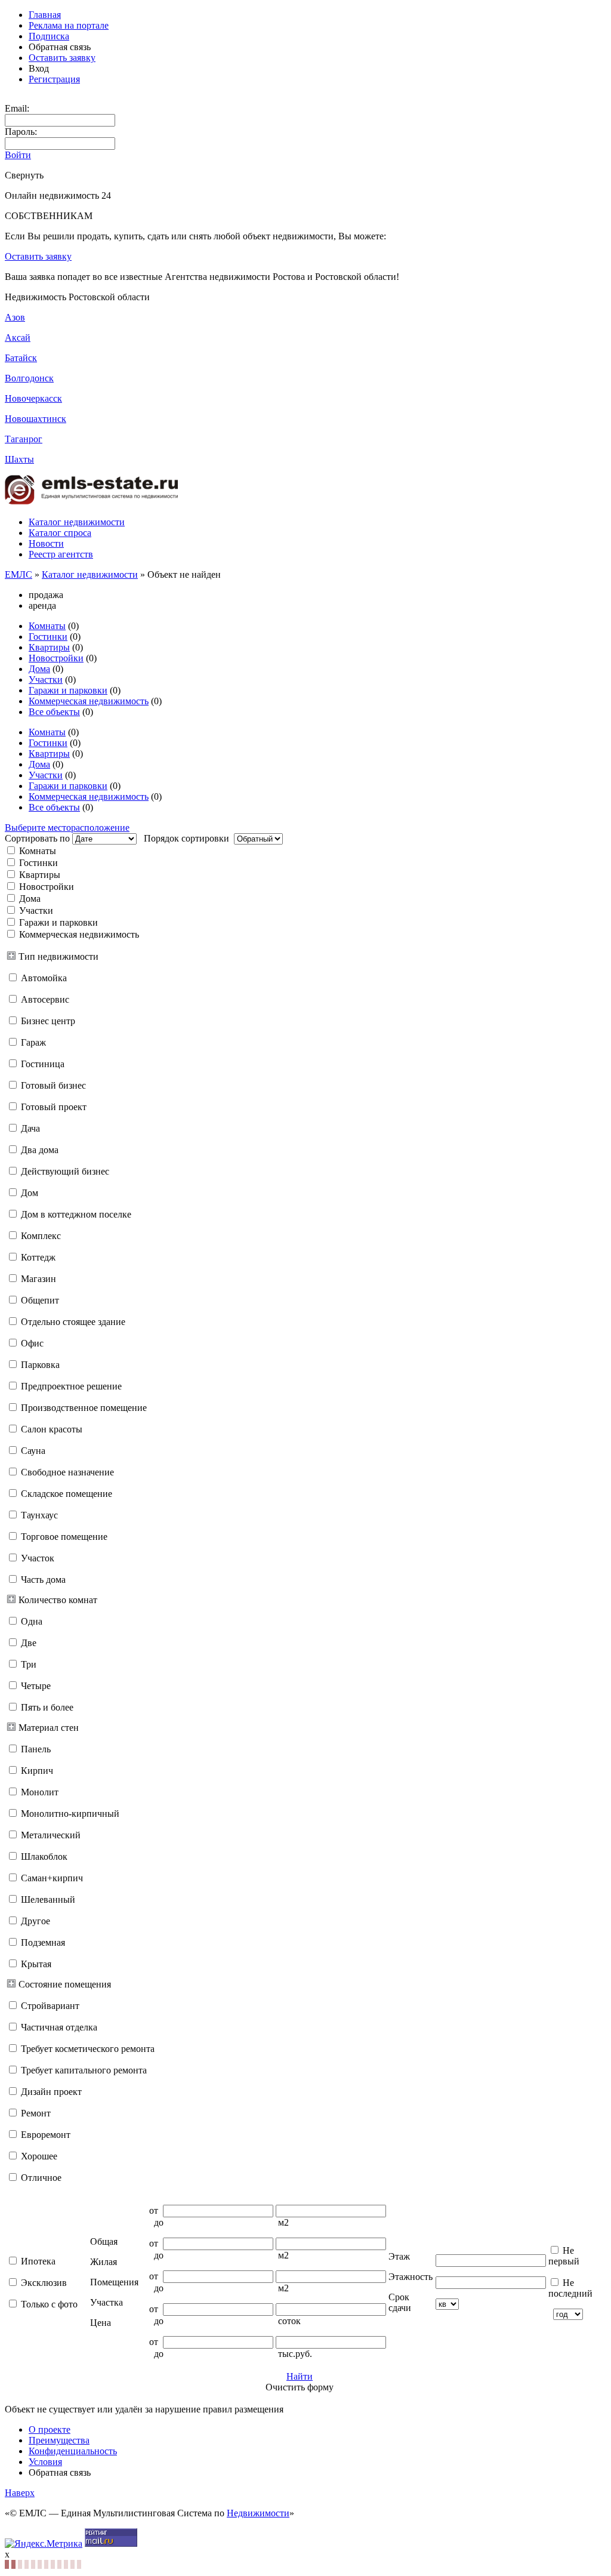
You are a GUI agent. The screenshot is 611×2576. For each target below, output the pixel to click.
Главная (45, 15)
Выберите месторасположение (67, 828)
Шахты (19, 459)
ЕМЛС (18, 574)
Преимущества (59, 2440)
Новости (46, 543)
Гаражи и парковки (68, 690)
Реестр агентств (61, 554)
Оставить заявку (62, 58)
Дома (39, 669)
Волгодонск (29, 378)
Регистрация (54, 79)
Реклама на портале (69, 25)
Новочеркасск (33, 398)
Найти (300, 2376)
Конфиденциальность (73, 2451)
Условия (45, 2462)
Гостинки (48, 637)
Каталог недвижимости (77, 522)
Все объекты (54, 712)
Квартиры (49, 647)
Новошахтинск (36, 419)
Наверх (20, 2493)
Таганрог (24, 439)
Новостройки (56, 658)
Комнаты (47, 626)
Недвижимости (258, 2513)
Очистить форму (300, 2387)
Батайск (21, 358)
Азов (15, 317)
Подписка (49, 36)
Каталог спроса (60, 533)
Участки (46, 680)
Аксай (18, 338)
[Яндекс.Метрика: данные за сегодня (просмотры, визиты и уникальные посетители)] (44, 2544)
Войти (18, 155)
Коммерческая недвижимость (89, 701)
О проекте (50, 2429)
